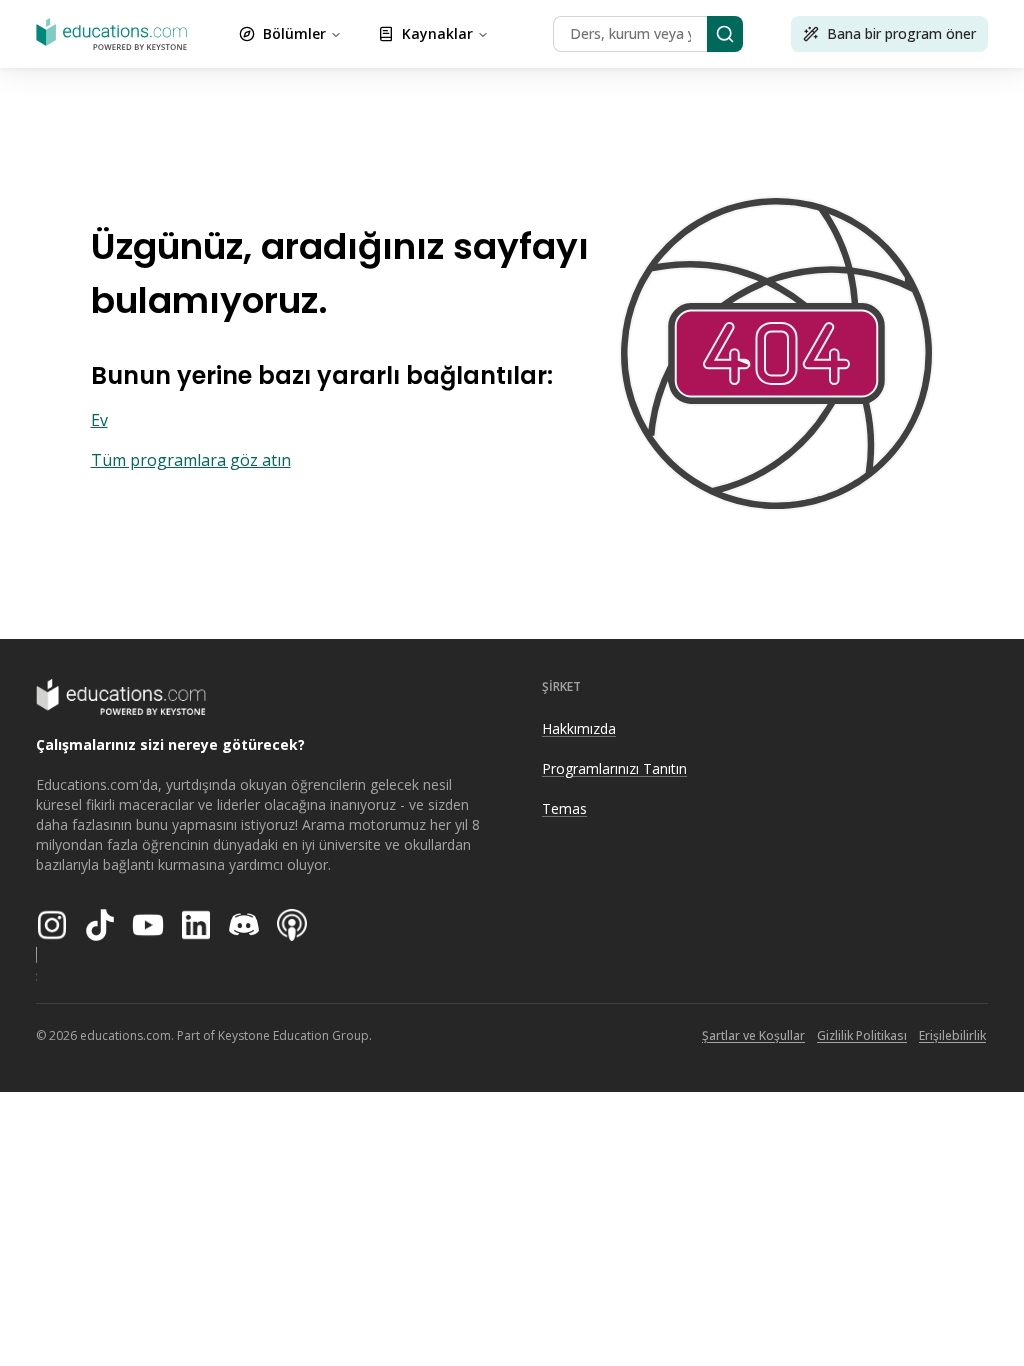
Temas (564, 808)
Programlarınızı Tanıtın (614, 768)
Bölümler (294, 33)
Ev (99, 420)
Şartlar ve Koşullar (753, 1035)
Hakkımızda (579, 728)
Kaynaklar (437, 33)
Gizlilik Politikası (862, 1035)
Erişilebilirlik (952, 1035)
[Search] (725, 34)
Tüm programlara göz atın (191, 460)
